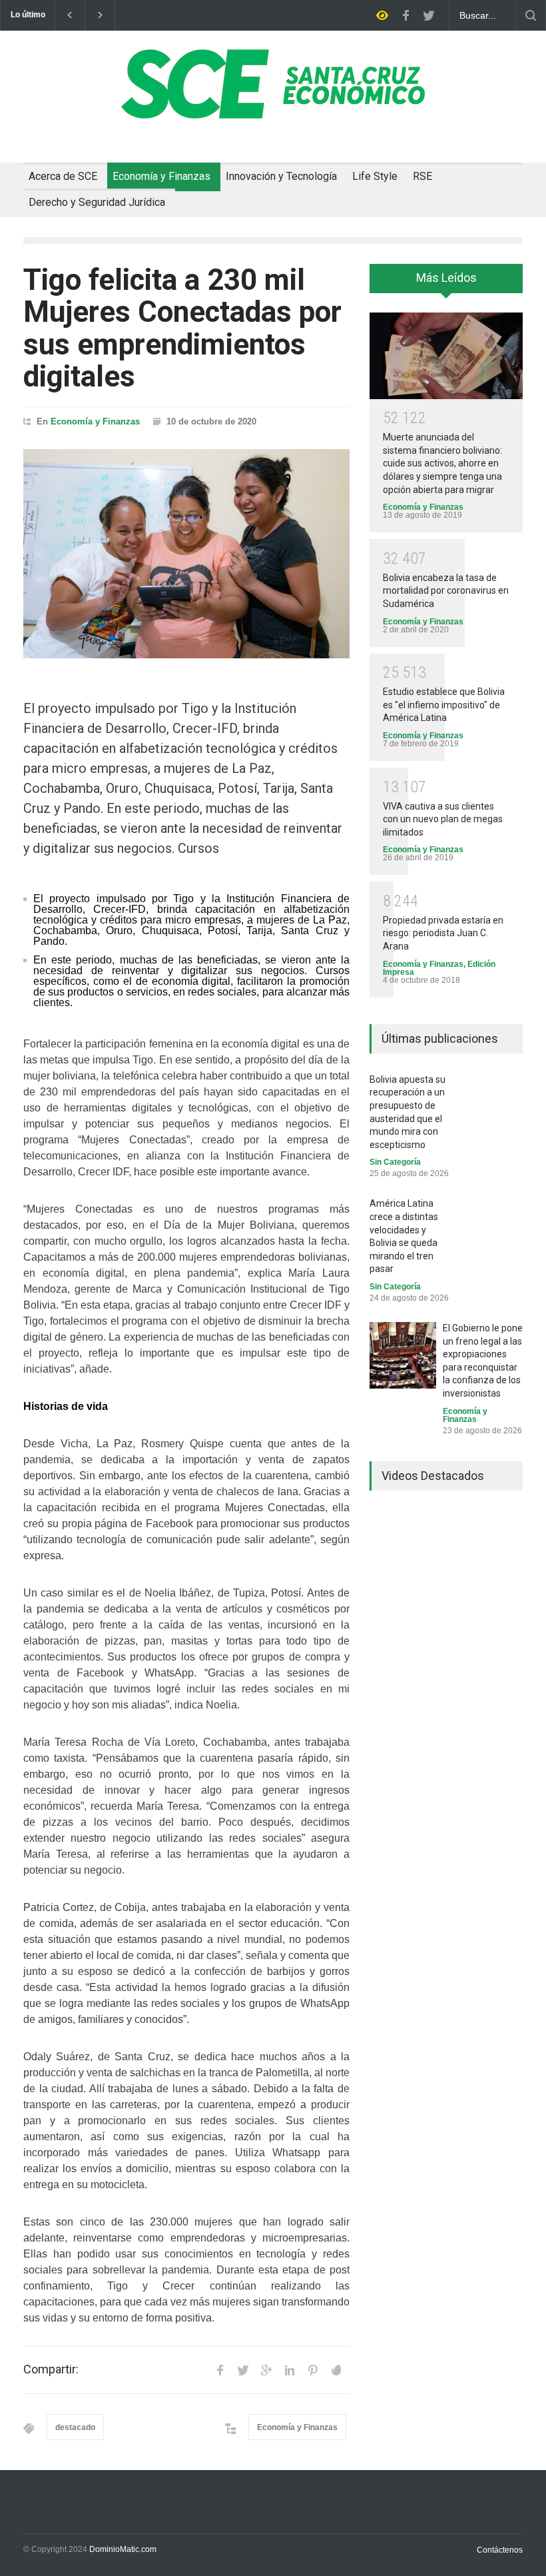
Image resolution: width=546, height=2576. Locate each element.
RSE (422, 176)
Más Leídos (446, 278)
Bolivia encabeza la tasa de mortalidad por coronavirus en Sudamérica (446, 591)
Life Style (375, 176)
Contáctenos (500, 2550)
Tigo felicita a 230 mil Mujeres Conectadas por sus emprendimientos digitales (182, 328)
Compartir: (51, 2369)
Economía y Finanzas (161, 176)
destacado (75, 2427)
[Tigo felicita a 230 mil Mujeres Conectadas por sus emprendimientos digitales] (186, 554)
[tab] (446, 283)
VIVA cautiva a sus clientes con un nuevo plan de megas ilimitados (443, 819)
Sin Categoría (395, 1162)
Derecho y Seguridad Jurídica (97, 202)
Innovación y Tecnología (281, 176)
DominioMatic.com (123, 2549)
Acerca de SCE (63, 176)
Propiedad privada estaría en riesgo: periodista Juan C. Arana (443, 933)
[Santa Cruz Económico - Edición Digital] (273, 111)
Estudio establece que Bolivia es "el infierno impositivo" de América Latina (444, 705)
